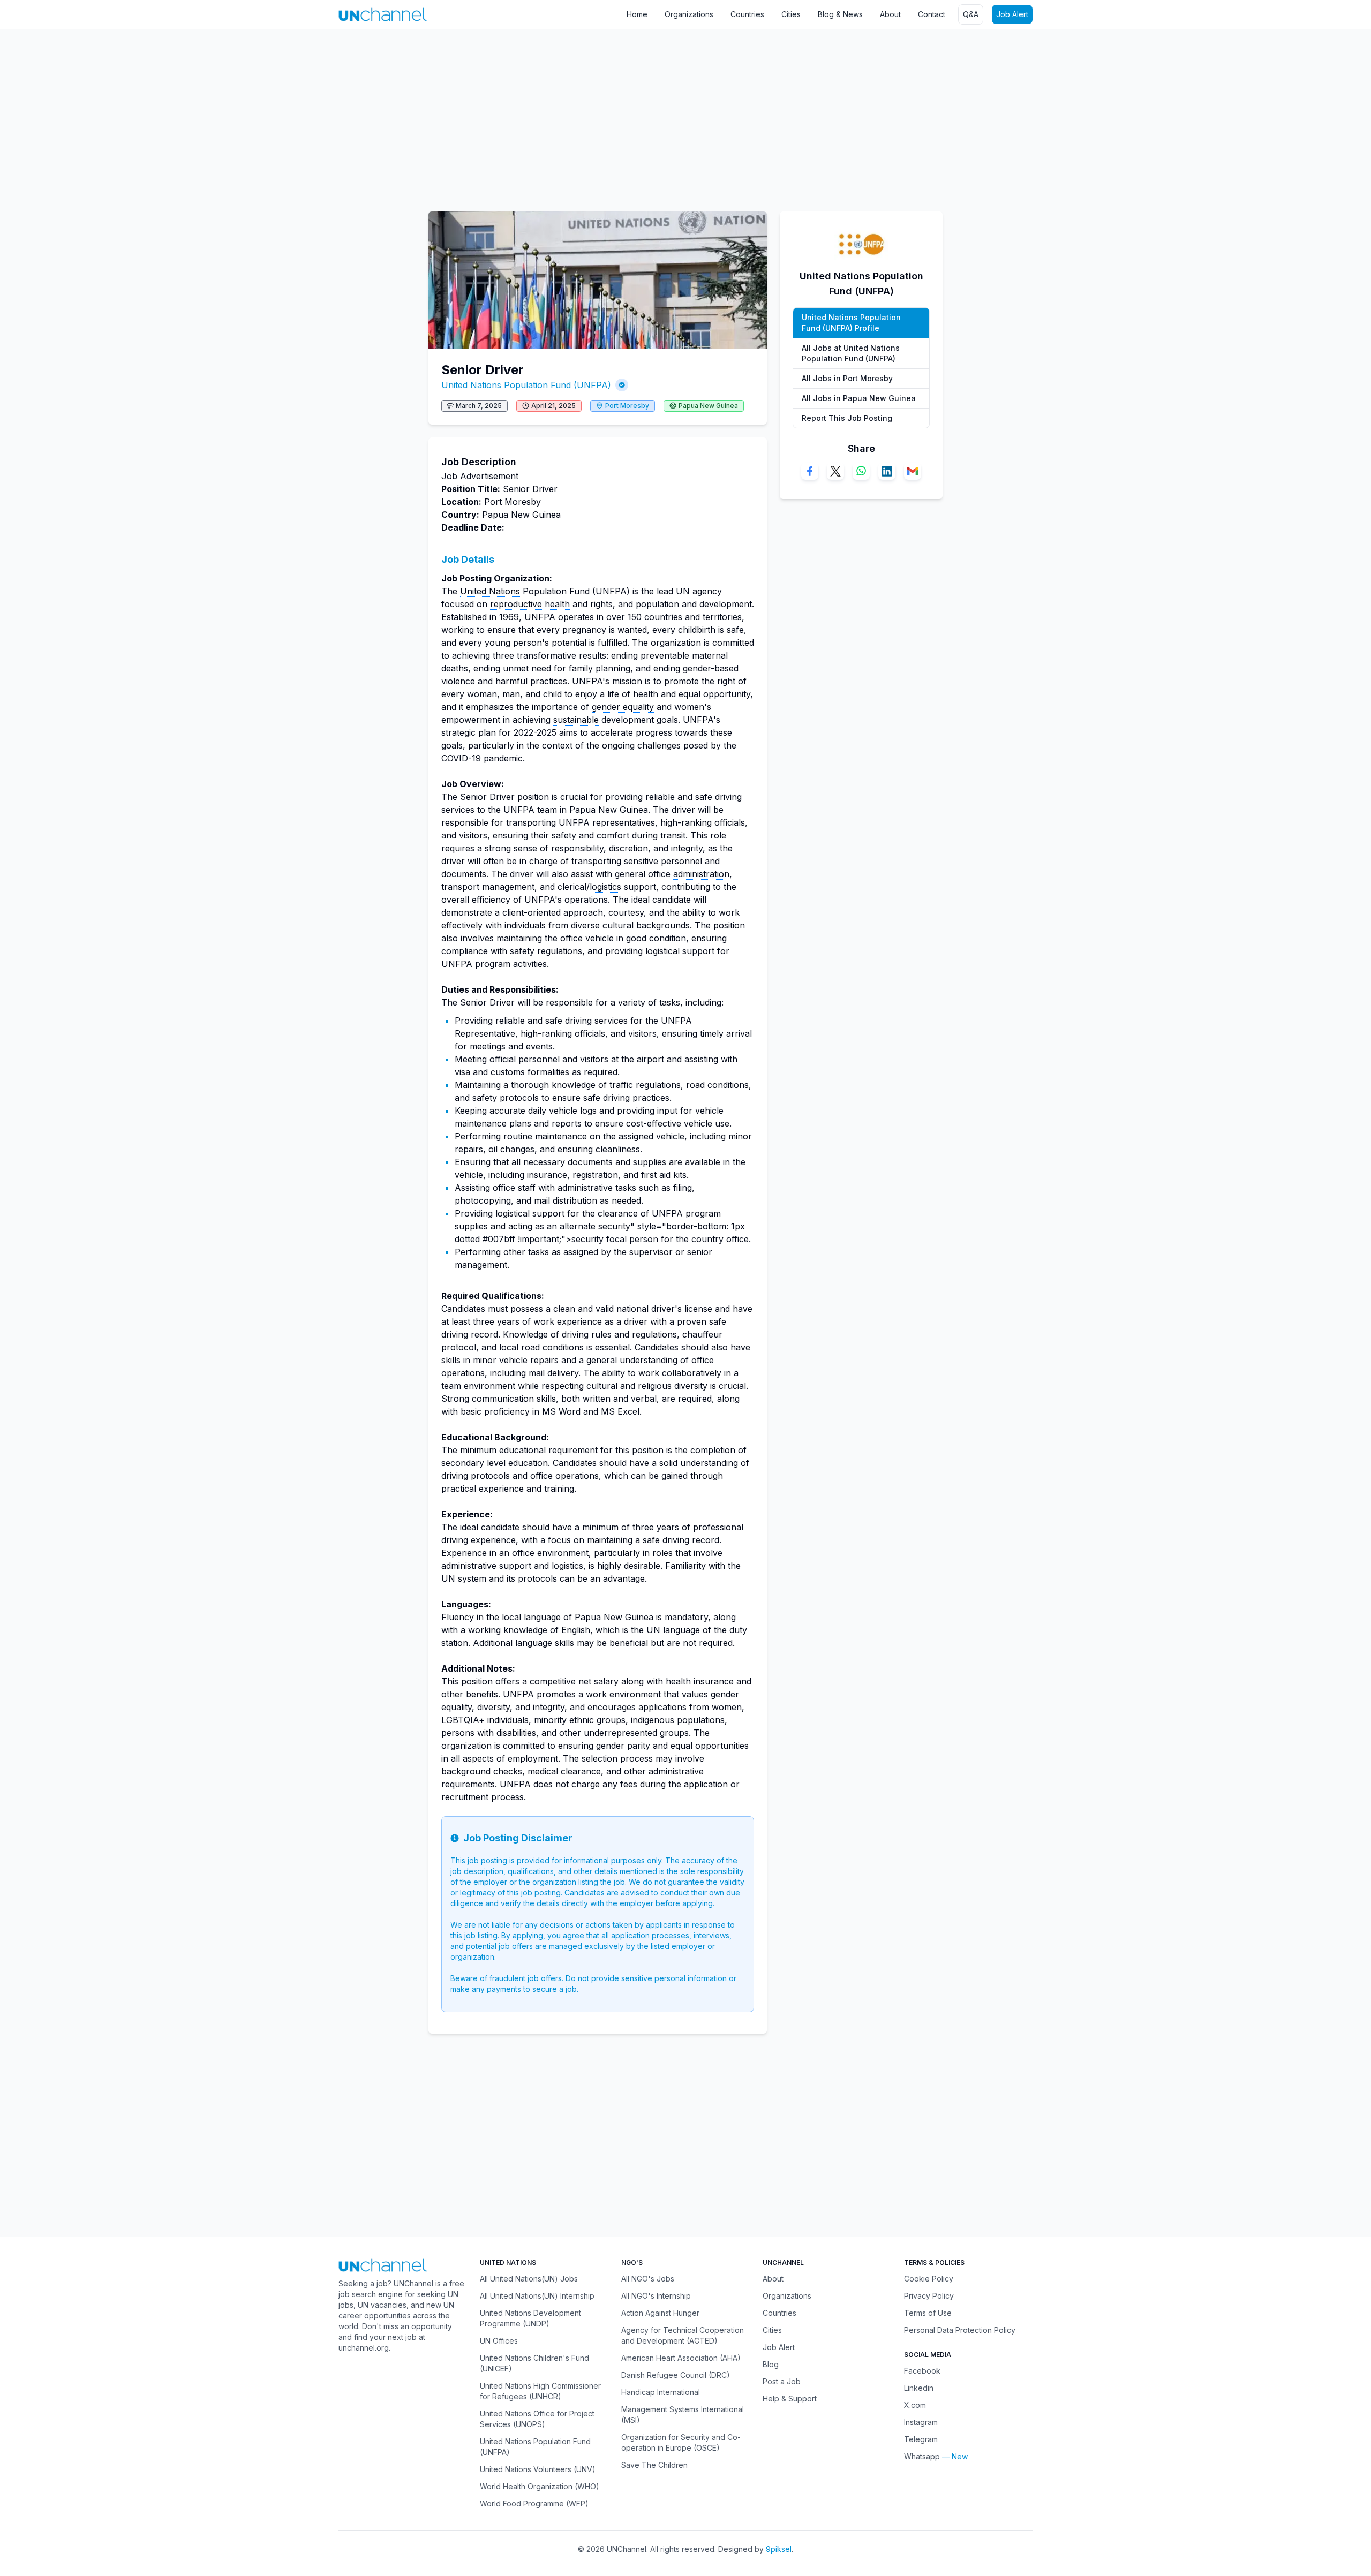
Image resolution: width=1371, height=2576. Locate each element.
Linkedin (919, 2388)
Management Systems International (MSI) (683, 2415)
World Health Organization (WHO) (540, 2486)
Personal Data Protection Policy (960, 2330)
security (614, 1226)
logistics (605, 887)
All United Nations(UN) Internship (537, 2296)
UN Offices (499, 2341)
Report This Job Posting (847, 418)
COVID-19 (461, 758)
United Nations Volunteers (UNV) (538, 2469)
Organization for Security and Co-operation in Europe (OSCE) (681, 2442)
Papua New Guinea (708, 406)
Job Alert (1012, 14)
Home (637, 14)
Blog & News (840, 14)
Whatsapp (922, 2456)
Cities (791, 14)
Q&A (971, 14)
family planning (600, 668)
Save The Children (654, 2465)
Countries (747, 14)
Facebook (922, 2371)
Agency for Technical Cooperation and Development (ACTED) (683, 2335)
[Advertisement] (321, 115)
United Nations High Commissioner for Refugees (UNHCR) (540, 2391)
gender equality (623, 707)
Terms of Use (928, 2313)
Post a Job (782, 2381)
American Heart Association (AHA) (681, 2358)
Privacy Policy (929, 2296)
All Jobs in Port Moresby (847, 378)
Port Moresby (627, 406)
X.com (915, 2405)
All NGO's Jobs (648, 2279)
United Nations (490, 591)
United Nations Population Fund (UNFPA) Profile (851, 323)
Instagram (921, 2422)
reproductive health (530, 604)
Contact (932, 14)
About (890, 14)
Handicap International (661, 2392)
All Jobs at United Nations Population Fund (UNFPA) (851, 353)
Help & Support (790, 2399)
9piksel (779, 2549)
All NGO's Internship (656, 2296)
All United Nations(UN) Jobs (529, 2279)
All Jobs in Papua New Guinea (859, 398)
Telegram (921, 2439)
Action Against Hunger (660, 2313)
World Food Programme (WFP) (534, 2503)
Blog (771, 2364)
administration (701, 874)
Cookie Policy (929, 2279)
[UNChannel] (383, 14)
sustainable (576, 720)
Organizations (689, 14)
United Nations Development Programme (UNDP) (530, 2318)
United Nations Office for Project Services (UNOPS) (537, 2419)
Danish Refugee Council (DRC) (676, 2375)
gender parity (623, 1746)
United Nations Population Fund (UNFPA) (526, 385)
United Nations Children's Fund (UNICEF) (534, 2363)
